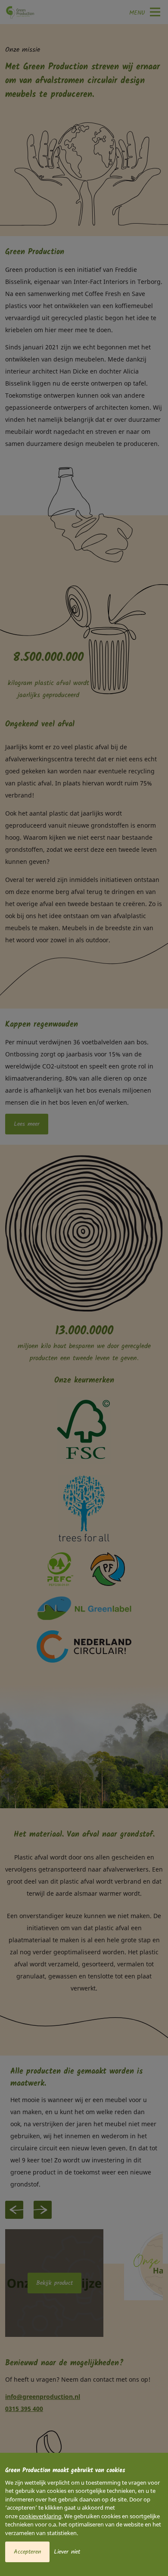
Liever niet (67, 2552)
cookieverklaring (40, 2516)
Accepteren (27, 2552)
